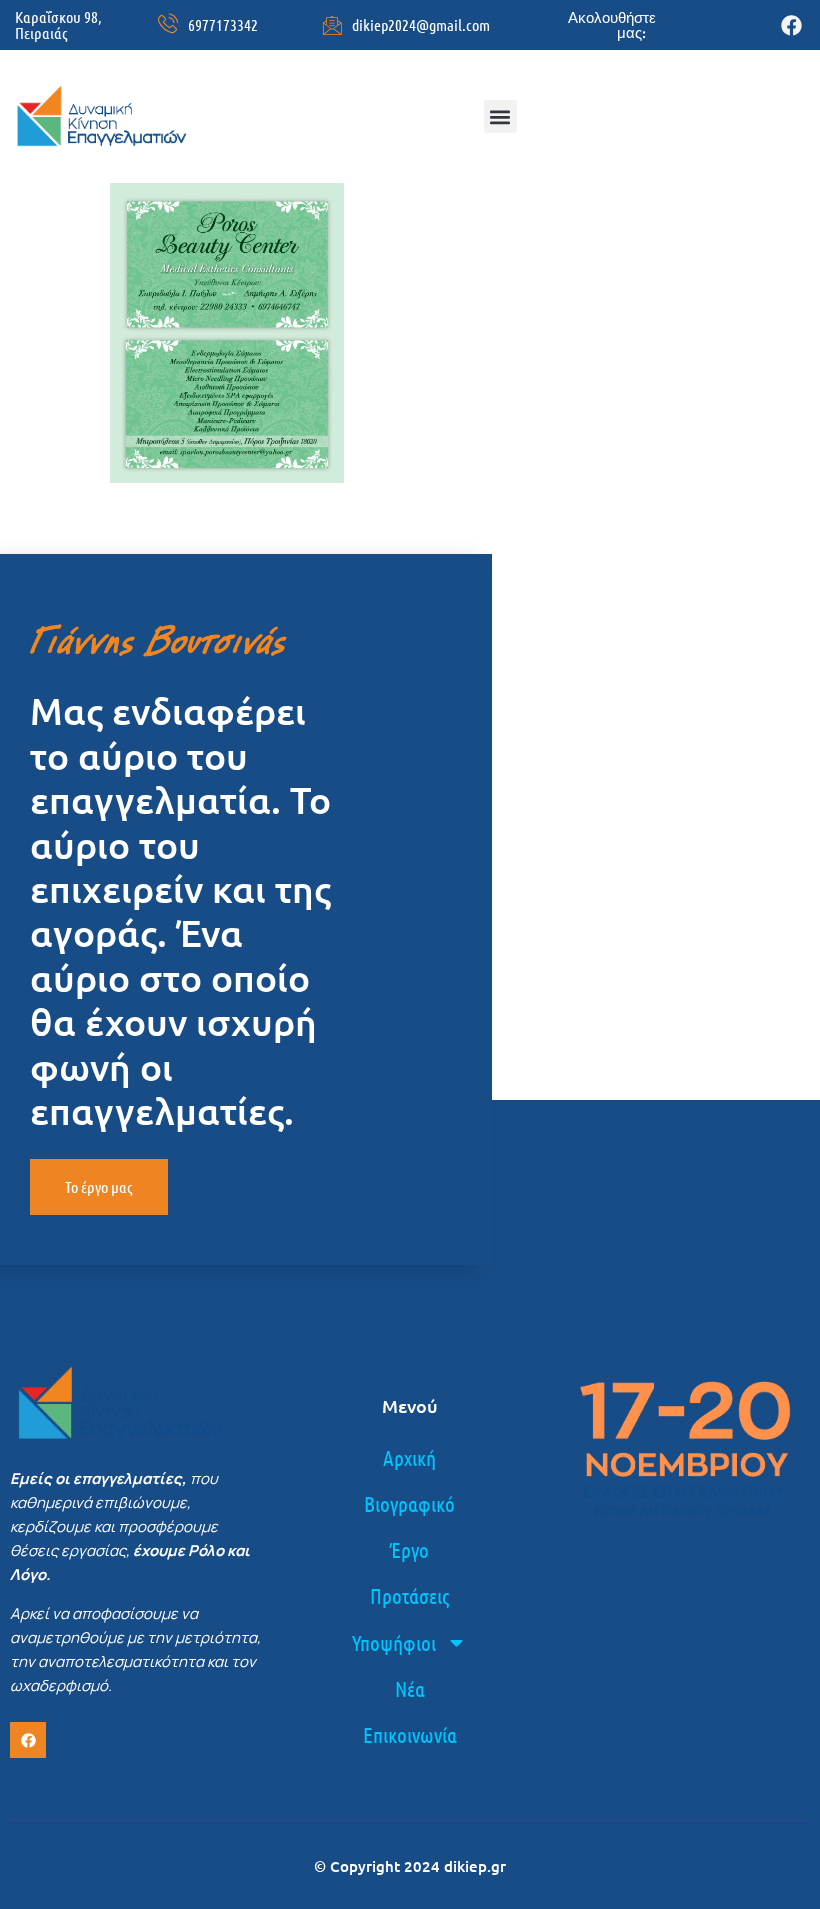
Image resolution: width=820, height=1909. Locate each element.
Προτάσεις (409, 1595)
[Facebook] (791, 25)
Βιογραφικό (409, 1503)
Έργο (409, 1549)
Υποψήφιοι (394, 1642)
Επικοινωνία (410, 1734)
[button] (500, 116)
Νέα (410, 1688)
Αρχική (409, 1457)
